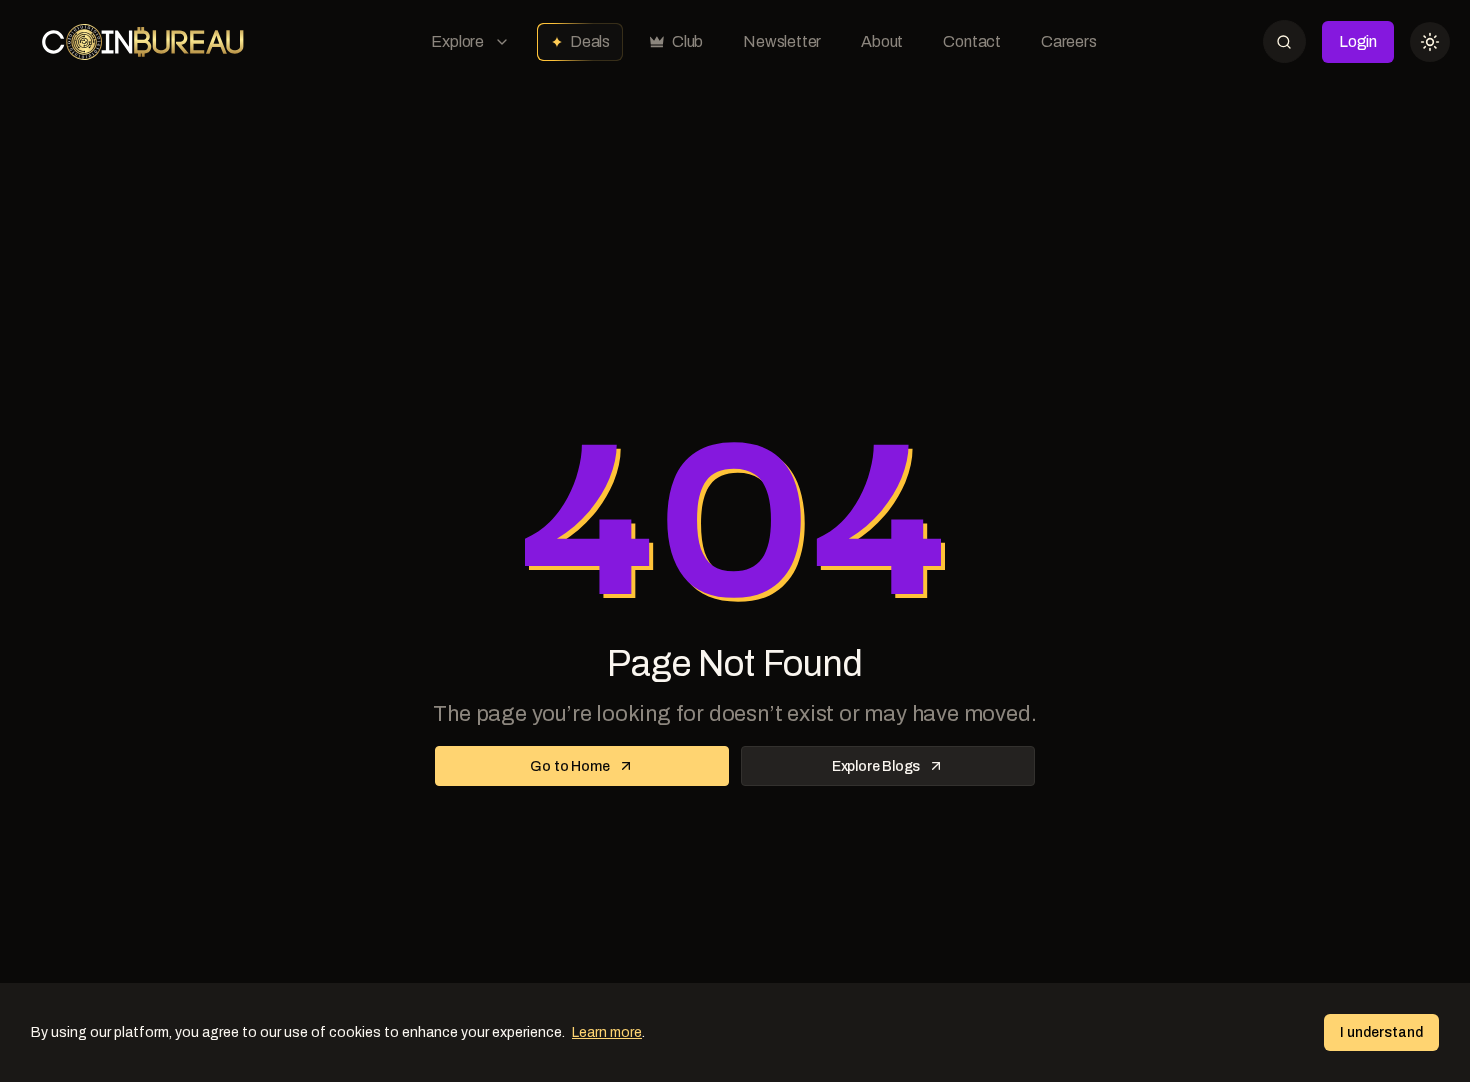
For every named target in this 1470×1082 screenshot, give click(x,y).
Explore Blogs (876, 766)
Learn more (607, 1032)
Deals (590, 41)
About (882, 41)
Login (1358, 41)
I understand (1381, 1032)
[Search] (1284, 41)
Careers (1069, 41)
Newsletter (782, 41)
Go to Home (569, 766)
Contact (972, 41)
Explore (457, 41)
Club (687, 41)
